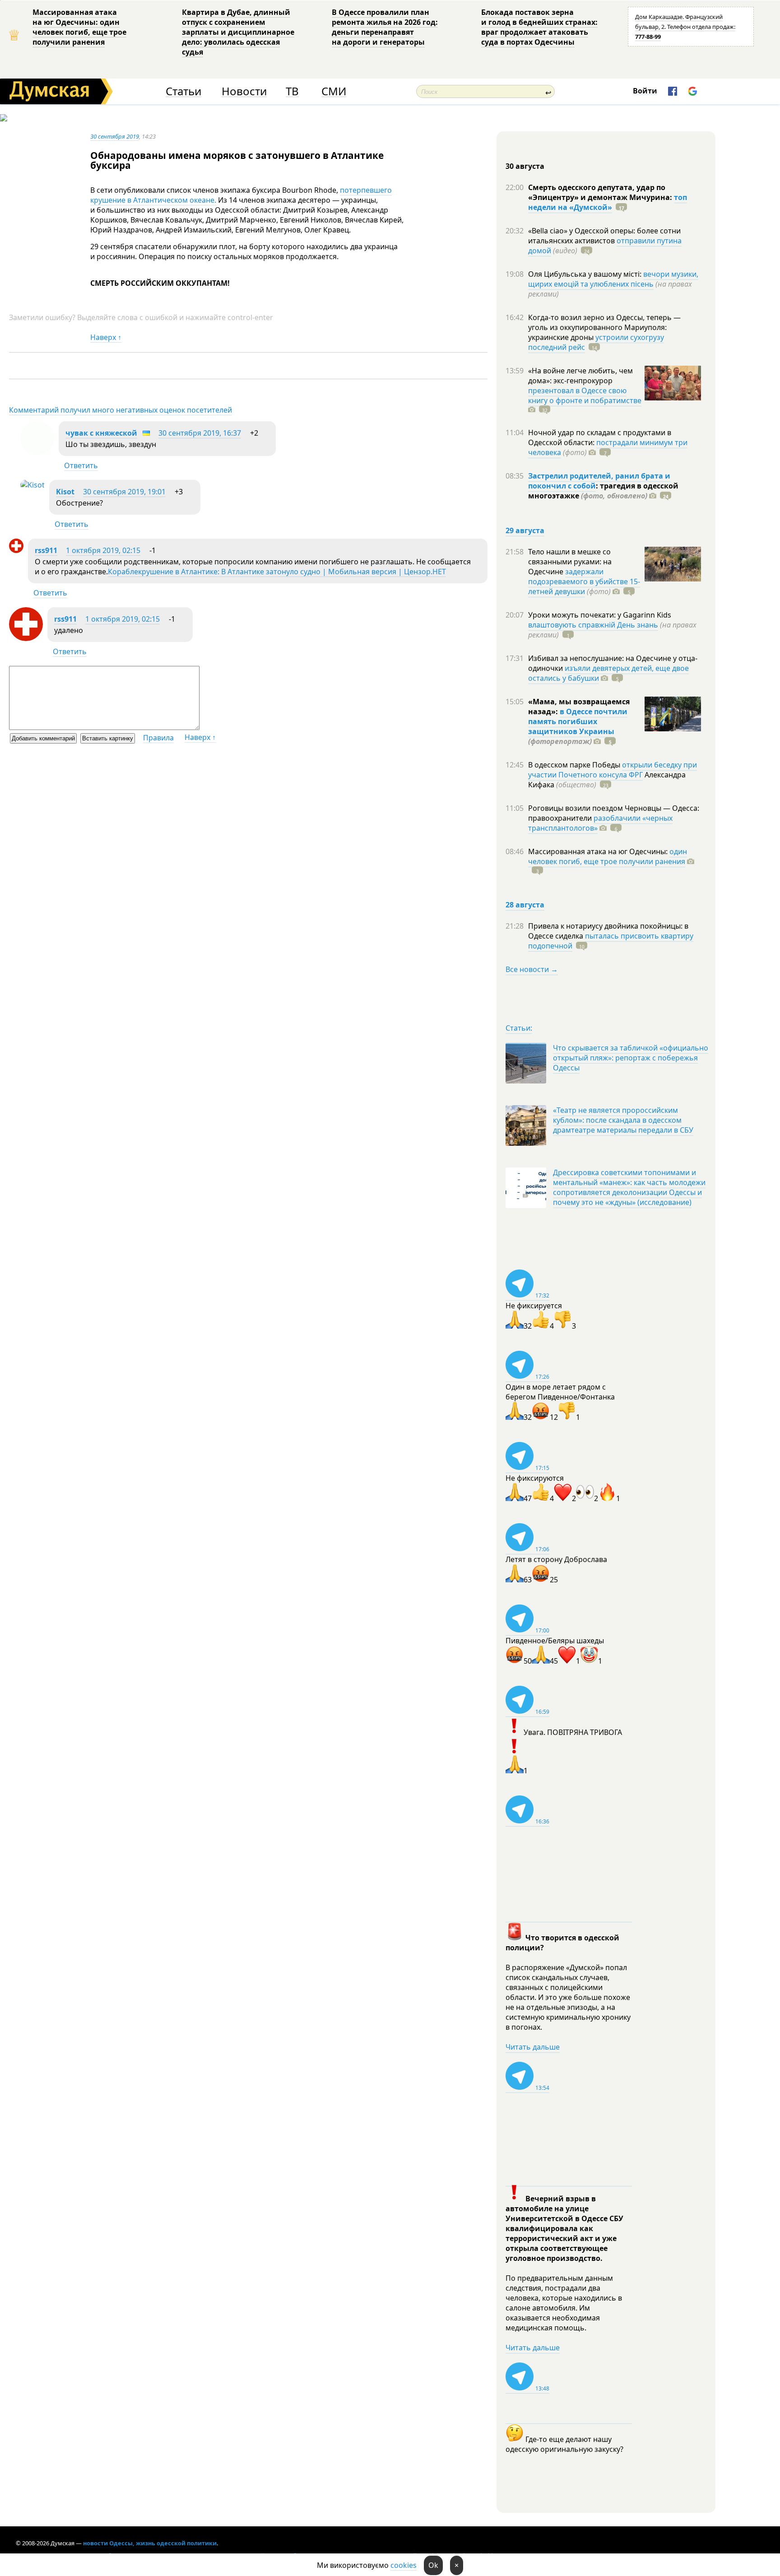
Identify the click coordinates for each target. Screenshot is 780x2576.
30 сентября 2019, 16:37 (200, 433)
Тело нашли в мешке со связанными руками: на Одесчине (570, 562)
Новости (244, 91)
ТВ (292, 91)
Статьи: (519, 1028)
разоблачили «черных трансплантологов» (600, 823)
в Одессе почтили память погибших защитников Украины (578, 721)
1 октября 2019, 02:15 (103, 550)
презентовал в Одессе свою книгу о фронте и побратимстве (585, 395)
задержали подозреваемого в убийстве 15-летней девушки (584, 581)
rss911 (46, 550)
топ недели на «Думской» (608, 202)
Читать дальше (533, 2047)
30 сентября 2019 (115, 136)
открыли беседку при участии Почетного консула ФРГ (613, 770)
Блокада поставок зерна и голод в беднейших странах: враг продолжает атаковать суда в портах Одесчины (539, 27)
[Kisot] (32, 485)
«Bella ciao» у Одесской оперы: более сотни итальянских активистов (604, 236)
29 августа (525, 530)
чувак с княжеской (101, 433)
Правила (158, 738)
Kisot (65, 492)
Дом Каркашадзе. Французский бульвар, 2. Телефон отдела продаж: (685, 27)
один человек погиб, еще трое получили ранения (608, 856)
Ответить (81, 465)
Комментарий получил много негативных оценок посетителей (121, 410)
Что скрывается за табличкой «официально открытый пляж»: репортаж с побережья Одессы (631, 1058)
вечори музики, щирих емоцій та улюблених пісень (613, 279)
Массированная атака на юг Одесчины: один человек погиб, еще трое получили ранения (79, 27)
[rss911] (16, 550)
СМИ (334, 91)
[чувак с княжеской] (37, 452)
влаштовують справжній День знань (593, 625)
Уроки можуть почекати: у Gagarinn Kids (600, 615)
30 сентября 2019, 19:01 (124, 492)
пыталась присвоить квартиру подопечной (611, 941)
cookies (404, 2565)
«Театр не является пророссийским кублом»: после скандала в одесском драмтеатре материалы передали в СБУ (623, 1120)
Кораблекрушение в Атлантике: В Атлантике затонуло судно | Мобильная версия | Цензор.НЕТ (277, 572)
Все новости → (532, 969)
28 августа (525, 905)
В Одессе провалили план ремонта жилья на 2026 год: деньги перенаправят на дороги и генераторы (385, 27)
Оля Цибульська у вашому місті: (586, 274)
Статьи (183, 91)
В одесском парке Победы (575, 765)
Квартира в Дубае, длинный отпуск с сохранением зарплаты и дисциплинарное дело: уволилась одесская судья (238, 32)
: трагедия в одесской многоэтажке (603, 491)
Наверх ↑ (106, 337)
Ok (433, 2565)
